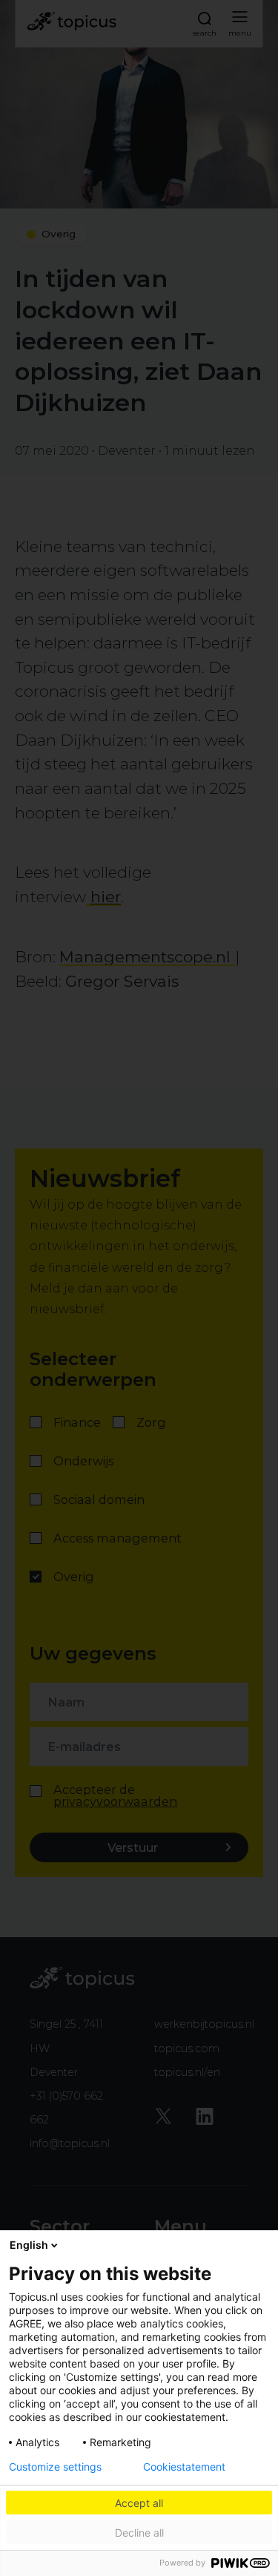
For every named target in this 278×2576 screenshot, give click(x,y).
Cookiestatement (184, 2467)
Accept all (139, 2503)
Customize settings (55, 2467)
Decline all (139, 2533)
